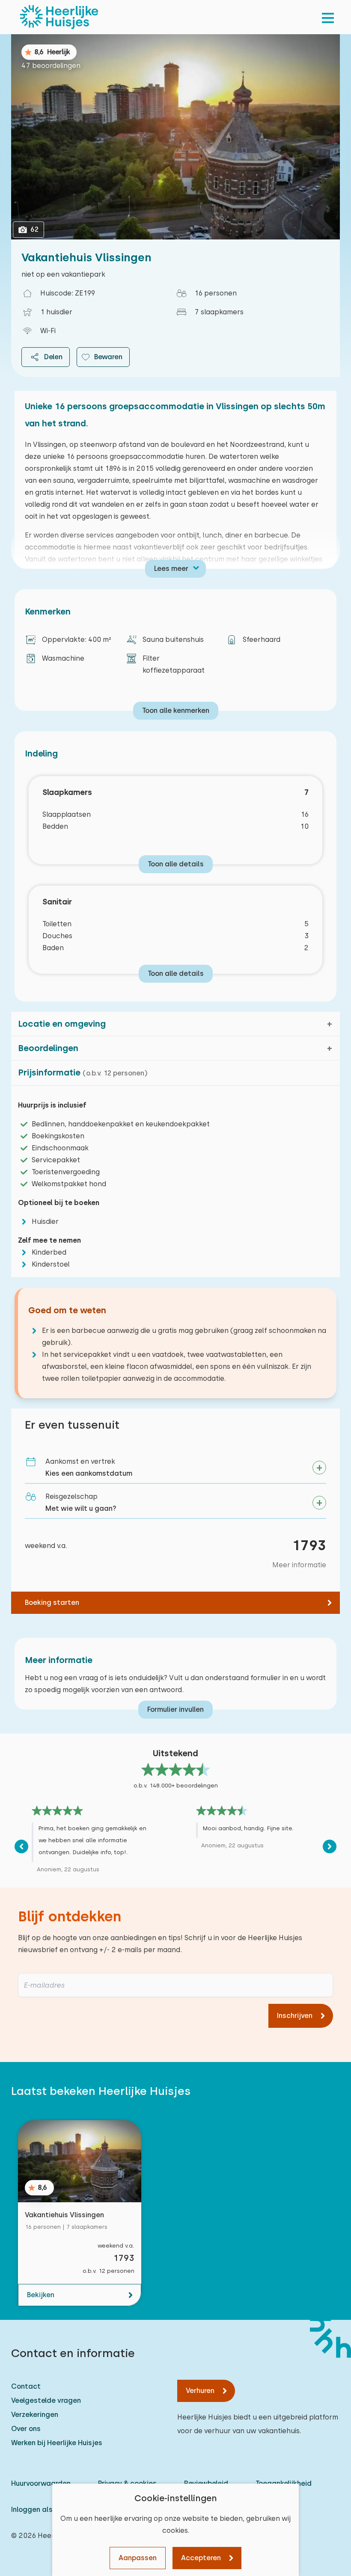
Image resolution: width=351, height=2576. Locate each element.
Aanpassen (138, 2558)
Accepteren (201, 2558)
